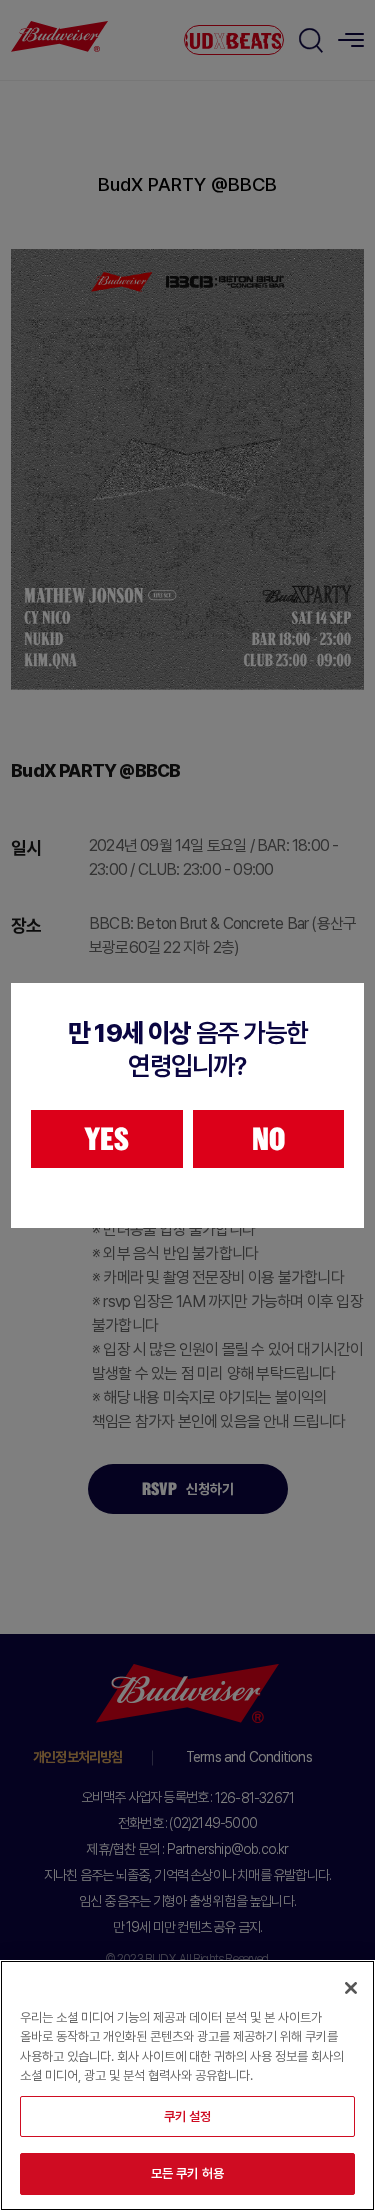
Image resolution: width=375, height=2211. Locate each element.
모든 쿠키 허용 (187, 2173)
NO (268, 1139)
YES (106, 1139)
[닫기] (351, 1988)
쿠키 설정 (188, 2116)
